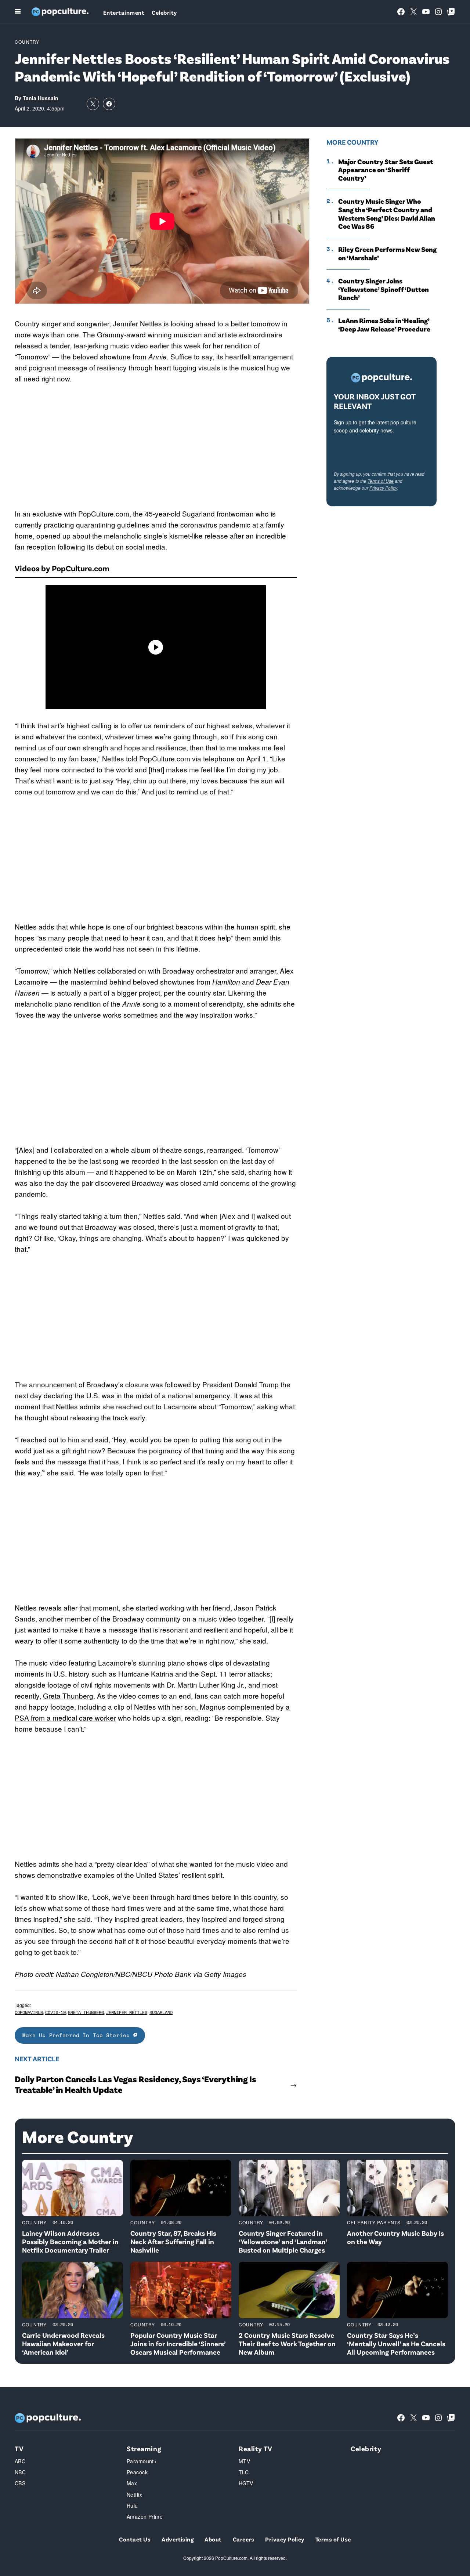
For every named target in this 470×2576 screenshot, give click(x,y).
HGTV (246, 2483)
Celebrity (164, 12)
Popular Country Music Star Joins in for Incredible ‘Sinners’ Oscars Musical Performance (178, 2343)
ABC (20, 2461)
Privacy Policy (383, 488)
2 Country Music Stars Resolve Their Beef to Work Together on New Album (287, 2343)
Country (27, 42)
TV (19, 2448)
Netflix (134, 2495)
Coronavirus (29, 2012)
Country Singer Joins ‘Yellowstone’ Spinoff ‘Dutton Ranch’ (384, 289)
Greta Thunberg (68, 1695)
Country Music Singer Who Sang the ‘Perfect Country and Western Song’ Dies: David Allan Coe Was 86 (387, 214)
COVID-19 (55, 2012)
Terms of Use (381, 481)
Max (132, 2483)
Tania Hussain (41, 98)
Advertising (178, 2539)
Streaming (144, 2448)
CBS (20, 2483)
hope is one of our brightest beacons (145, 926)
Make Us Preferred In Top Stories (78, 2035)
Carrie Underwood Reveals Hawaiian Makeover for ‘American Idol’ (63, 2343)
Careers (243, 2539)
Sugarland (198, 513)
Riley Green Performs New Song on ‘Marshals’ (387, 253)
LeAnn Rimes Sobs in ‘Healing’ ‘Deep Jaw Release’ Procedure (384, 325)
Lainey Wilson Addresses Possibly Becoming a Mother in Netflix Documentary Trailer (70, 2241)
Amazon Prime (145, 2517)
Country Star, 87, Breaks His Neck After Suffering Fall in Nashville (173, 2241)
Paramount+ (142, 2461)
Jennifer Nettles (137, 323)
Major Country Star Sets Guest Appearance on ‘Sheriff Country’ (386, 170)
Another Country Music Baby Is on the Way (395, 2237)
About (213, 2539)
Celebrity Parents (374, 2222)
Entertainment (124, 12)
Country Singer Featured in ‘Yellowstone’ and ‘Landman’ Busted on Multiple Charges (283, 2241)
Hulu (132, 2506)
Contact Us (135, 2539)
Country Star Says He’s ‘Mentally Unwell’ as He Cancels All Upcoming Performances (396, 2343)
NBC (20, 2472)
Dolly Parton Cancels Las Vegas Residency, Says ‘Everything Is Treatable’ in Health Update (135, 2084)
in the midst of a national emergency (173, 1395)
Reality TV (256, 2448)
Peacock (137, 2472)
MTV (244, 2461)
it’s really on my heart (231, 1461)
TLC (244, 2472)
